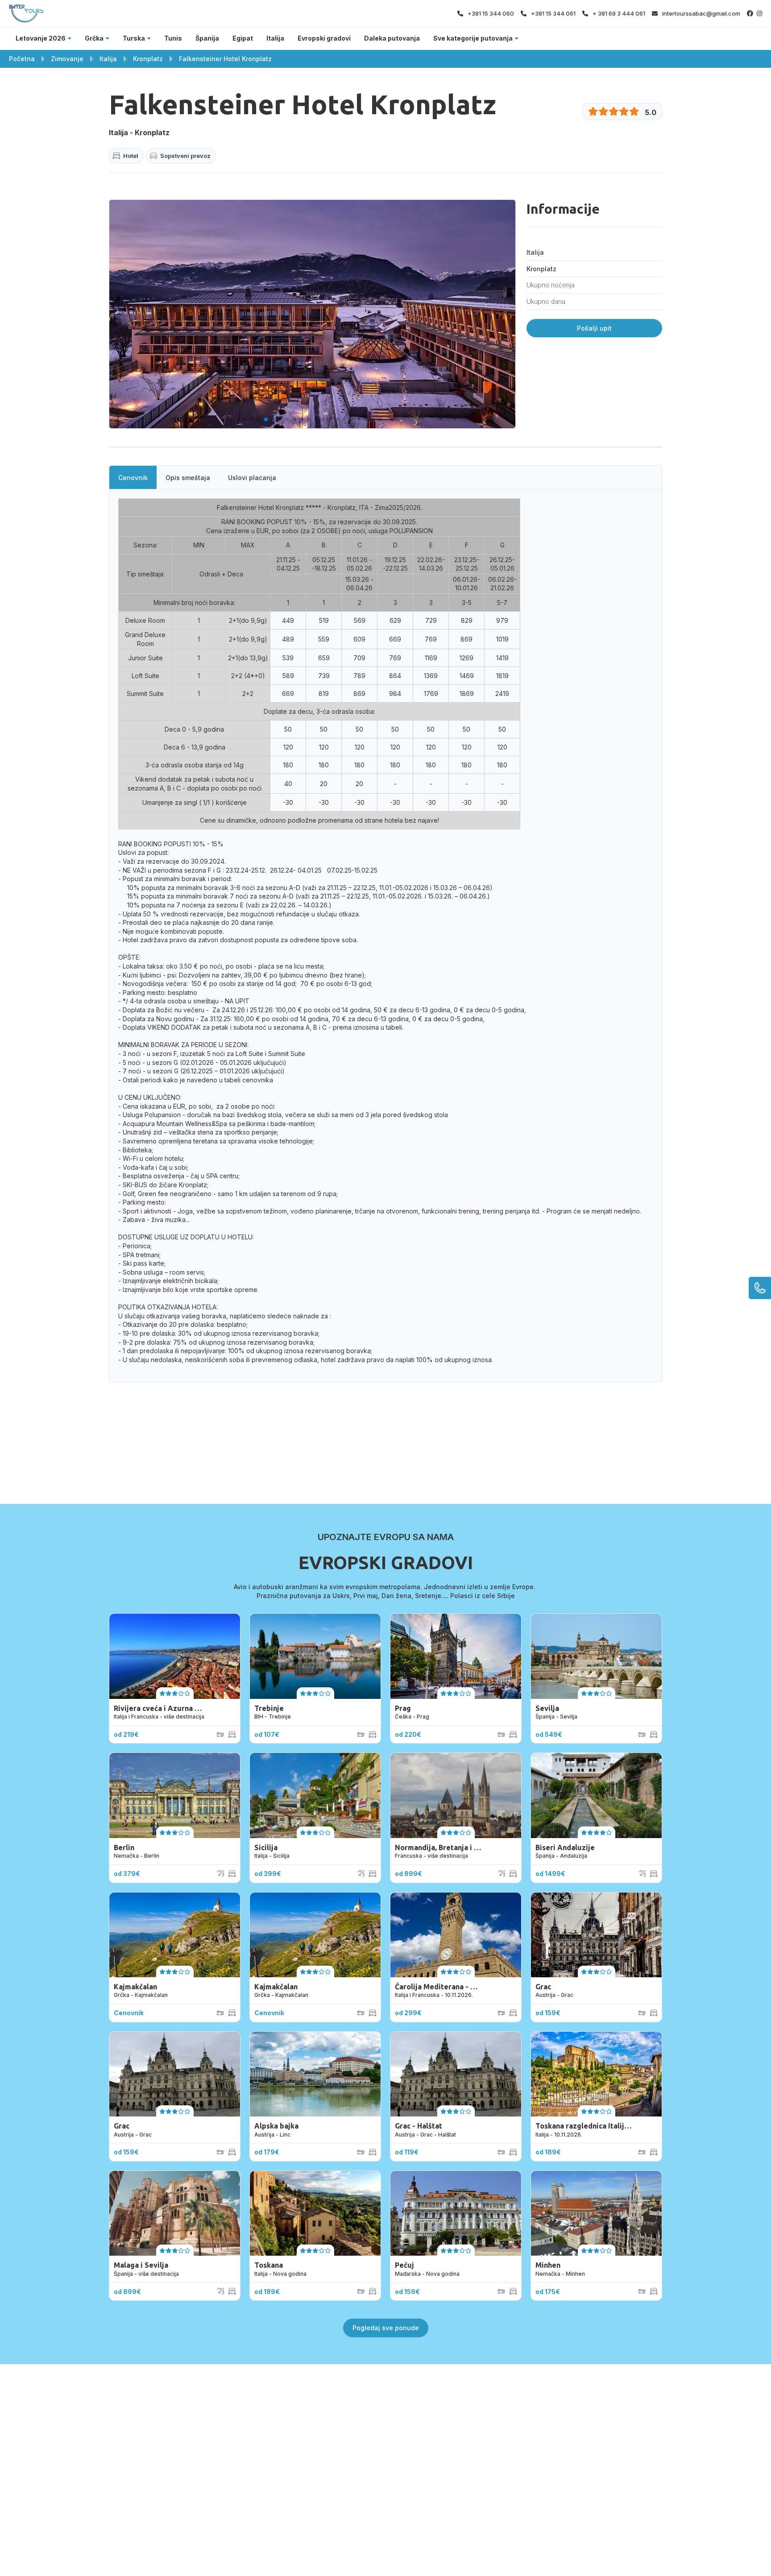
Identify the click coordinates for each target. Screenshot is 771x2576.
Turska (134, 38)
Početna (22, 59)
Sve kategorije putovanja (473, 38)
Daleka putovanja (392, 38)
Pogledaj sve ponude (386, 2328)
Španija (207, 38)
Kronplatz (148, 59)
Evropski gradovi (324, 38)
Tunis (173, 38)
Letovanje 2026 (41, 38)
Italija (275, 38)
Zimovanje (67, 59)
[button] (245, 419)
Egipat (243, 38)
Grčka (94, 38)
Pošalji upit (594, 328)
